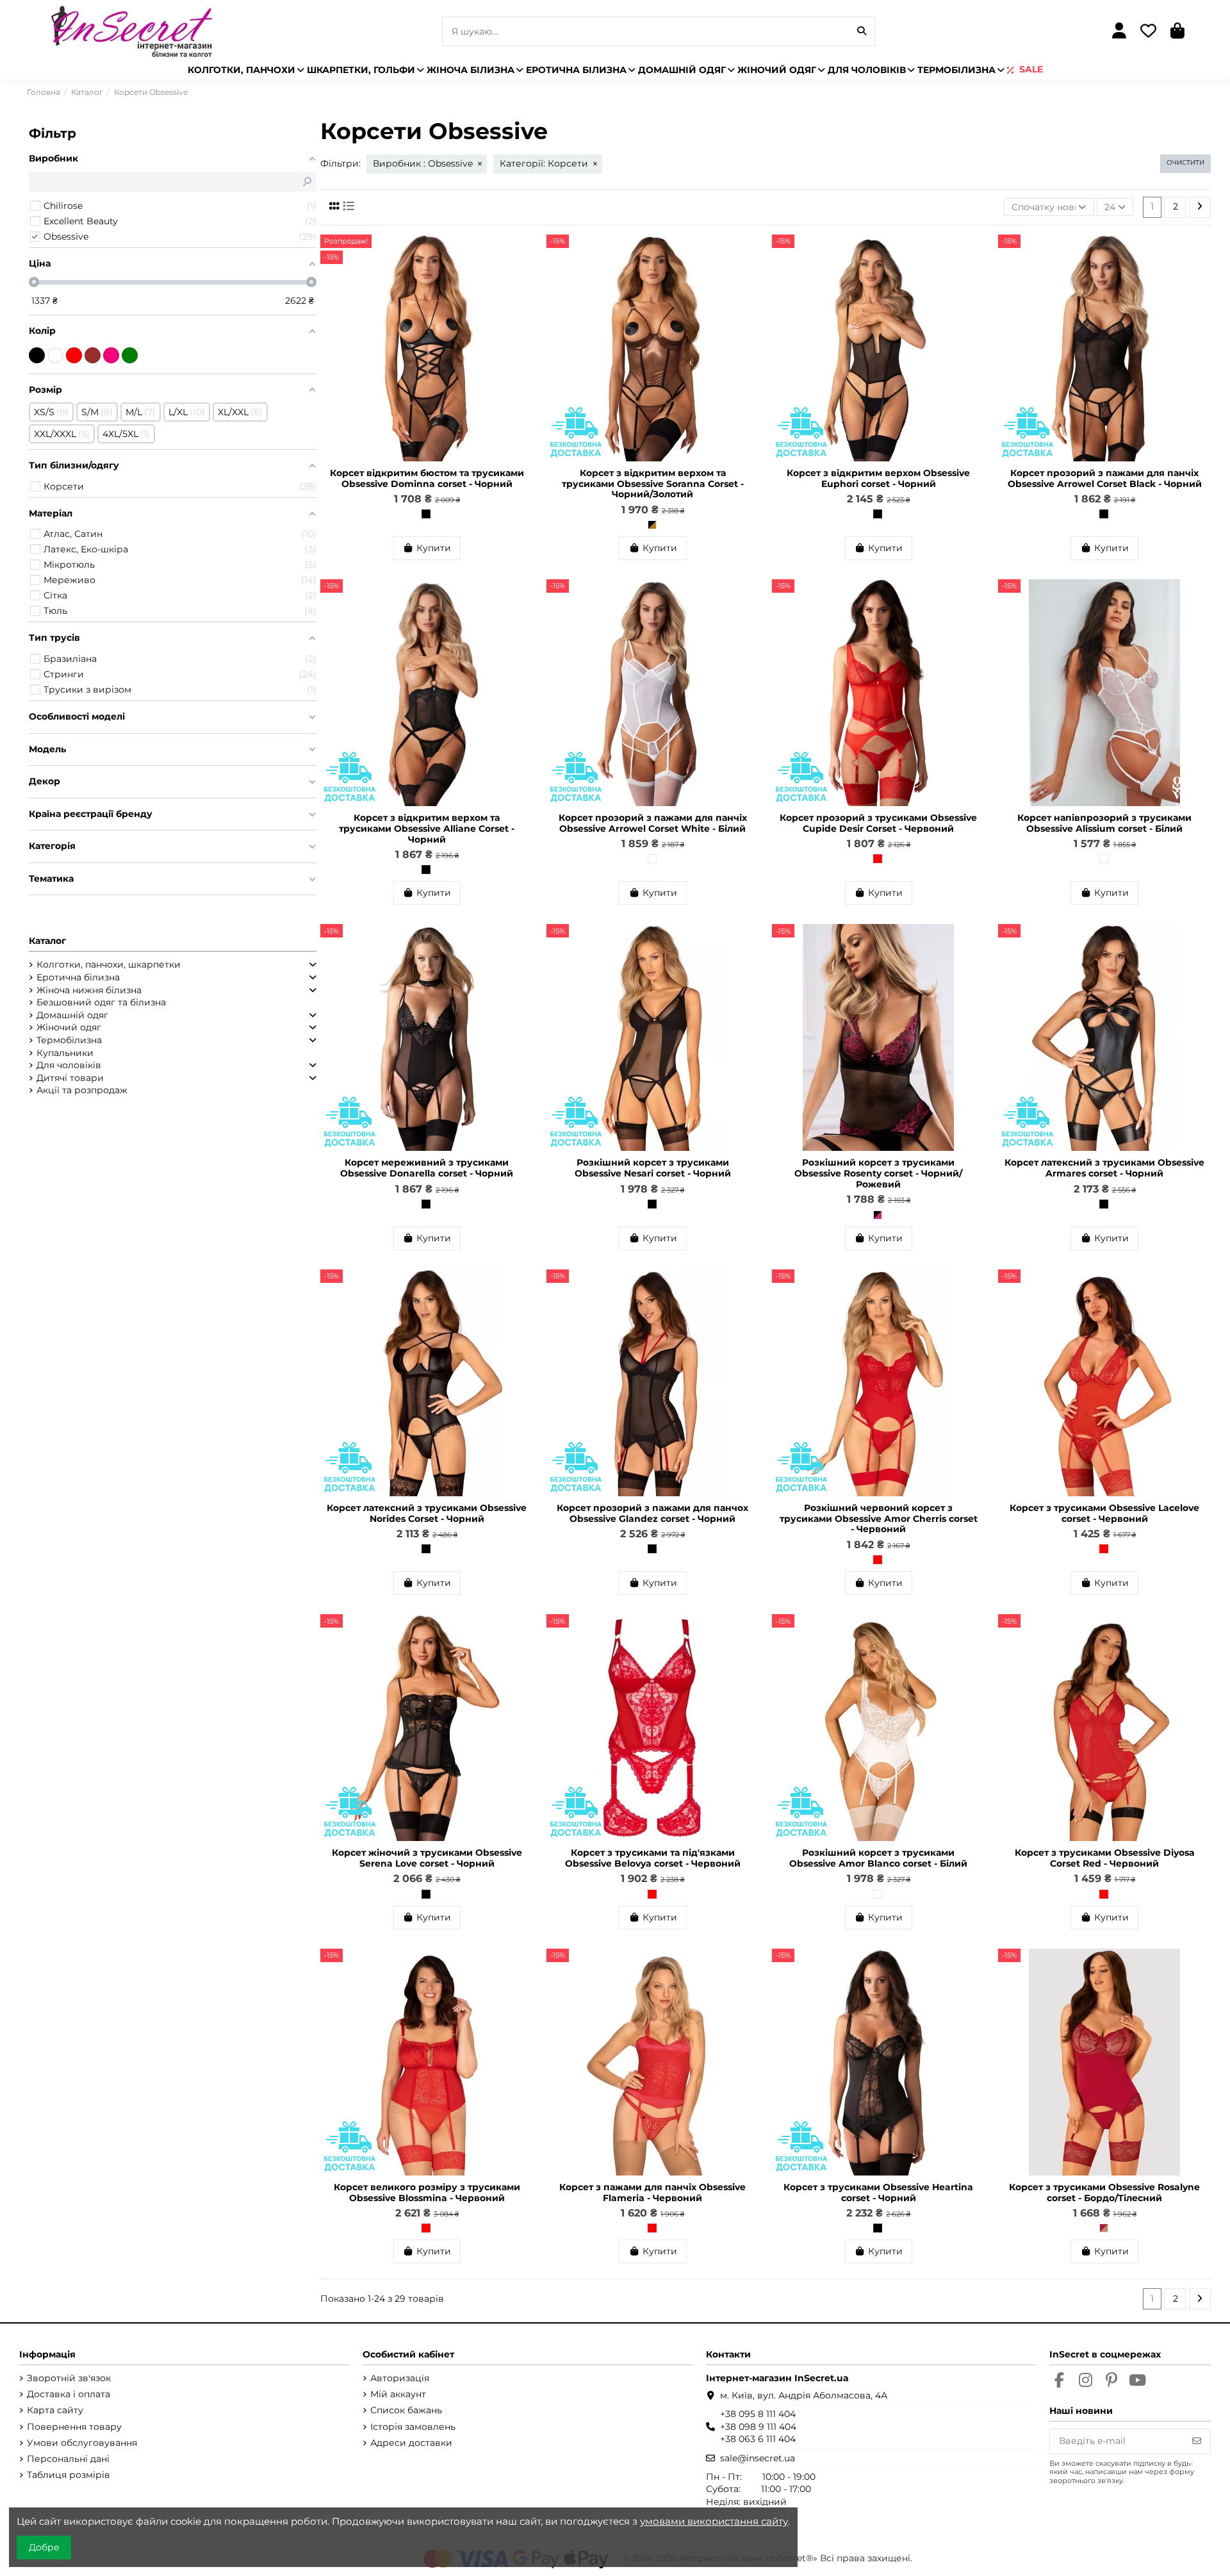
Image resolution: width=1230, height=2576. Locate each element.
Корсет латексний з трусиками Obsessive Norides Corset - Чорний (427, 1513)
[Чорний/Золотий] (652, 525)
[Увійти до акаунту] (1119, 32)
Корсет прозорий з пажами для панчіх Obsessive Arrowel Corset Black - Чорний (1105, 478)
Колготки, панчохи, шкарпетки (109, 964)
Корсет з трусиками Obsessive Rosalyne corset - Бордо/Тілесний (1104, 2192)
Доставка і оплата (69, 2394)
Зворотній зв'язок (69, 2378)
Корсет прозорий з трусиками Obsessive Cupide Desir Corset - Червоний (878, 823)
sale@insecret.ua (758, 2458)
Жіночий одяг (69, 1027)
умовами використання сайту (714, 2521)
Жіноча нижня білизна (89, 990)
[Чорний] (426, 514)
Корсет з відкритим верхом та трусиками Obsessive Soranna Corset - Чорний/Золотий (653, 484)
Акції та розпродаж (82, 1090)
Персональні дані (68, 2459)
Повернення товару (74, 2427)
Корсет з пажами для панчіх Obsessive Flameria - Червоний (652, 2192)
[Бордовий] (93, 355)
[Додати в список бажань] (523, 254)
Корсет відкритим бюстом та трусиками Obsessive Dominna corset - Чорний (427, 478)
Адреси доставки (411, 2443)
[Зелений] (130, 355)
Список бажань (406, 2410)
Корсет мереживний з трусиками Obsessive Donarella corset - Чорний (427, 1168)
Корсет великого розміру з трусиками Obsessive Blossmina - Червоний (427, 2192)
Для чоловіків (69, 1065)
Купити (434, 548)
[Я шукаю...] (862, 31)
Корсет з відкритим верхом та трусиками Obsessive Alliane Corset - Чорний (427, 829)
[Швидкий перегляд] (523, 276)
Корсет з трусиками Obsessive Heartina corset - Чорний (878, 2192)
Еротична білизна (78, 977)
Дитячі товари (70, 1078)
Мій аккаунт (398, 2394)
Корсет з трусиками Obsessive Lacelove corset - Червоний (1104, 1513)
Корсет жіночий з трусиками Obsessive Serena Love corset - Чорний (427, 1858)
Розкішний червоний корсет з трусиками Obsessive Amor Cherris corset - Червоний (879, 1519)
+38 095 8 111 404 (758, 2414)
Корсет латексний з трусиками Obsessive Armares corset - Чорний (1104, 1168)
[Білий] (652, 859)
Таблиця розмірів (69, 2475)
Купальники (65, 1053)
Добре (44, 2547)
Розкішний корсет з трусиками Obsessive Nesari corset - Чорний (653, 1168)
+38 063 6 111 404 (758, 2439)
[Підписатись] (1197, 2441)
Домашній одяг (72, 1015)
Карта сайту (55, 2410)
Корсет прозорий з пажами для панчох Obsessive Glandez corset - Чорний (652, 1513)
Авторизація (400, 2378)
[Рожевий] (111, 355)
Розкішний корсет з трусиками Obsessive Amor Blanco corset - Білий (878, 1858)
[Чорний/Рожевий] (878, 1215)
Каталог (47, 941)
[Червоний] (878, 859)
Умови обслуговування (82, 2443)
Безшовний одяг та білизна (101, 1002)
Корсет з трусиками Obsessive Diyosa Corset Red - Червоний (1105, 1858)
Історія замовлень (413, 2427)
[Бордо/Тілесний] (1104, 2228)
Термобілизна (69, 1040)
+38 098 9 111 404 (758, 2427)
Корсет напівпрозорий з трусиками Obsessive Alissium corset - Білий (1104, 823)
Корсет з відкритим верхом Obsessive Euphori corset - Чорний (878, 478)
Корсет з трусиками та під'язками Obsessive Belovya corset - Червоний (653, 1858)
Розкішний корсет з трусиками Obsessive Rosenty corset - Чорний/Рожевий (878, 1173)
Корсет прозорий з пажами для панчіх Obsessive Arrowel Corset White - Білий (653, 823)
